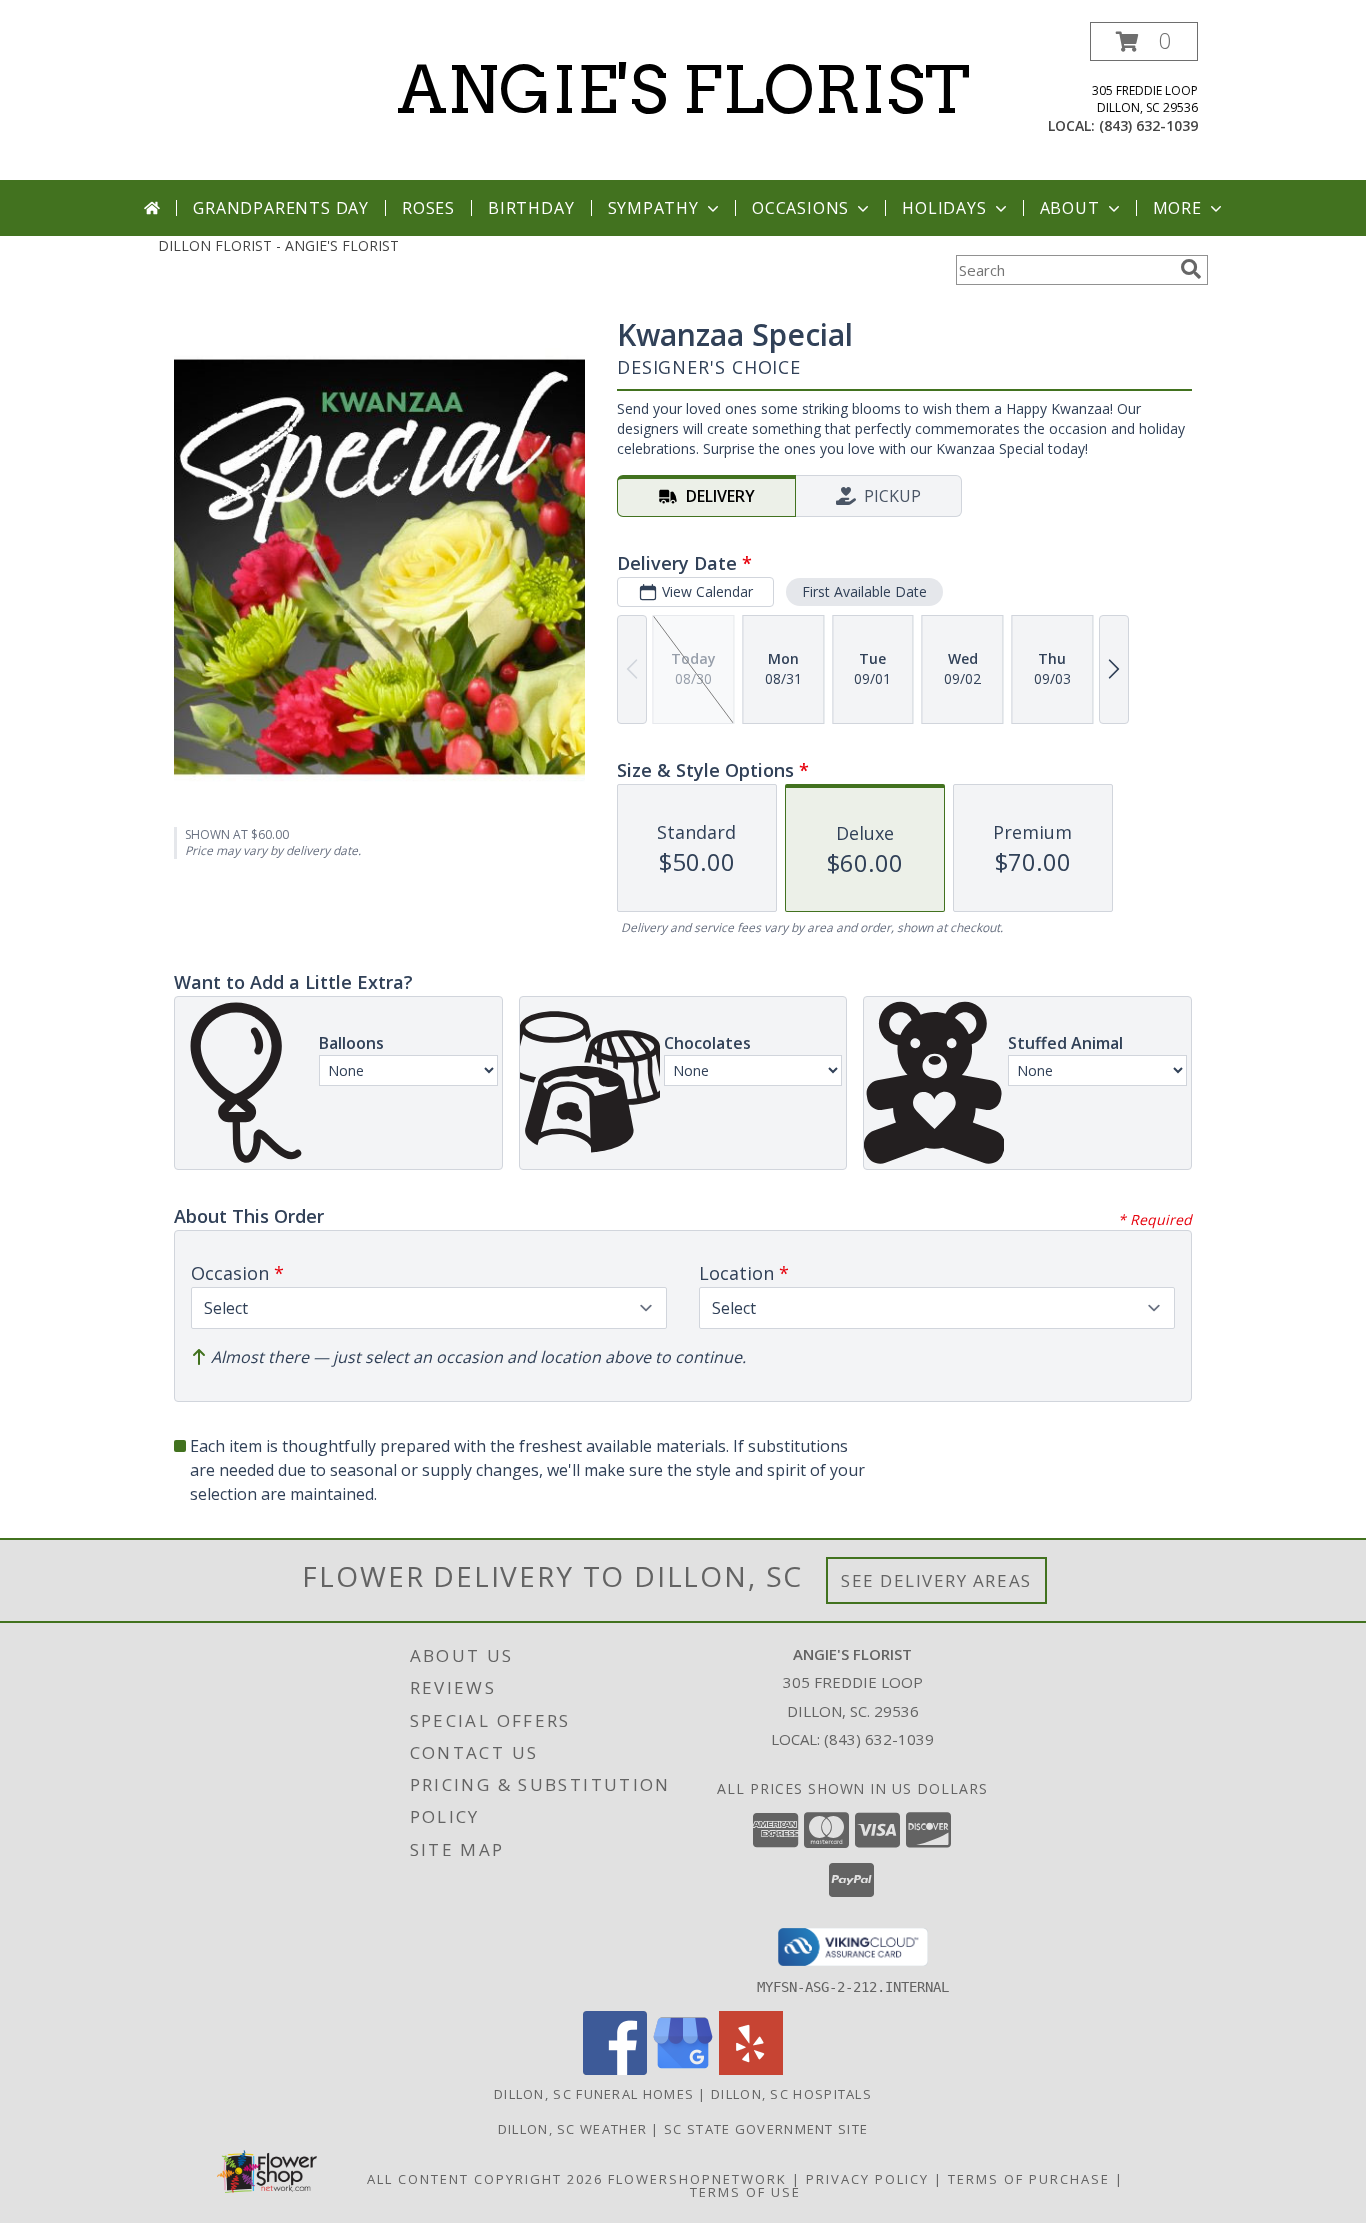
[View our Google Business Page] (683, 2069)
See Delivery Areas (936, 1580)
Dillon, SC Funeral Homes (594, 2094)
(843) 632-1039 (1148, 125)
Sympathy (653, 208)
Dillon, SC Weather (572, 2129)
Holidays (944, 208)
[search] (1191, 269)
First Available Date (864, 591)
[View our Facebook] (615, 2069)
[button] (1144, 41)
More (1177, 208)
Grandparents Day (281, 208)
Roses (428, 208)
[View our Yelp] (751, 2069)
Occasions (800, 208)
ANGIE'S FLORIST (683, 90)
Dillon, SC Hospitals (791, 2094)
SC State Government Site (766, 2129)
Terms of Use (745, 2192)
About (1070, 208)
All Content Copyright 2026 (485, 2179)
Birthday (531, 208)
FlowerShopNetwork (697, 2179)
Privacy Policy (867, 2179)
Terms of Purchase (1029, 2179)
